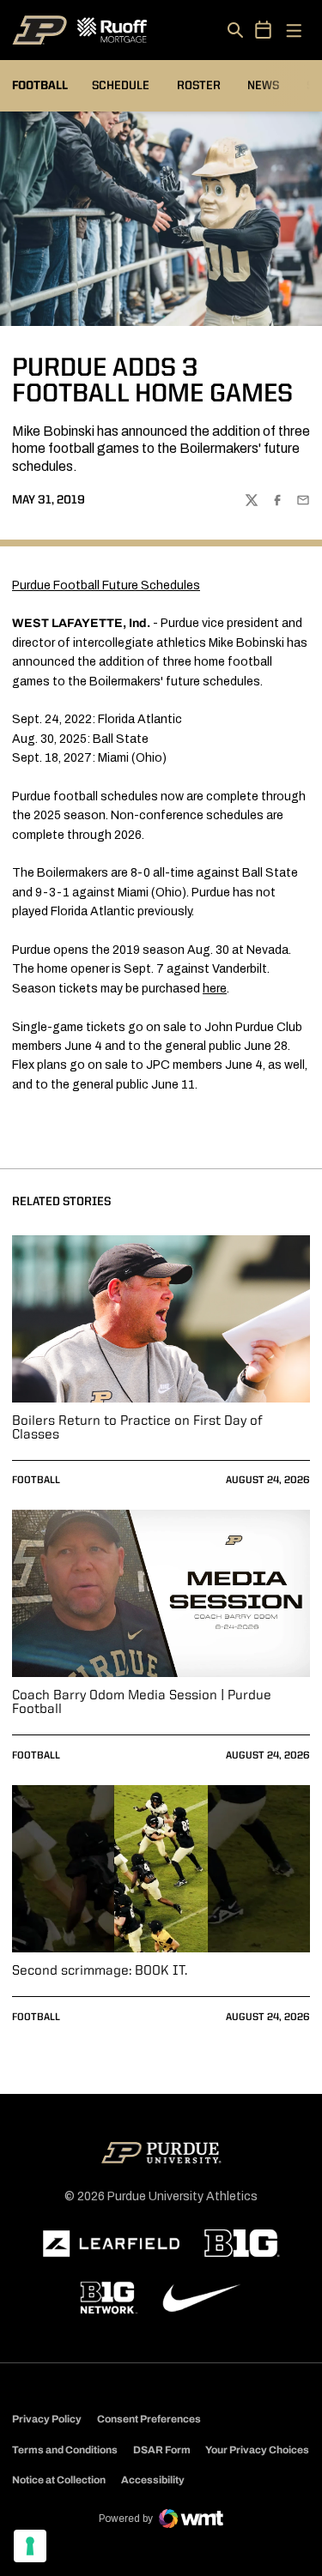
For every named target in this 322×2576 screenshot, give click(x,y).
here (215, 989)
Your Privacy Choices (257, 2450)
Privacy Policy (47, 2419)
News (263, 86)
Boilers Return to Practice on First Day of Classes (137, 1428)
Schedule (121, 86)
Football (36, 1481)
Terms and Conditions (65, 2450)
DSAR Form (162, 2450)
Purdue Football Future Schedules (106, 585)
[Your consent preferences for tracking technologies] (30, 2546)
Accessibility (153, 2479)
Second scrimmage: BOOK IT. (100, 1971)
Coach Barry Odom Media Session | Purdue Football (142, 1703)
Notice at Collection (59, 2480)
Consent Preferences (149, 2419)
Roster (199, 86)
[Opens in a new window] (112, 2244)
